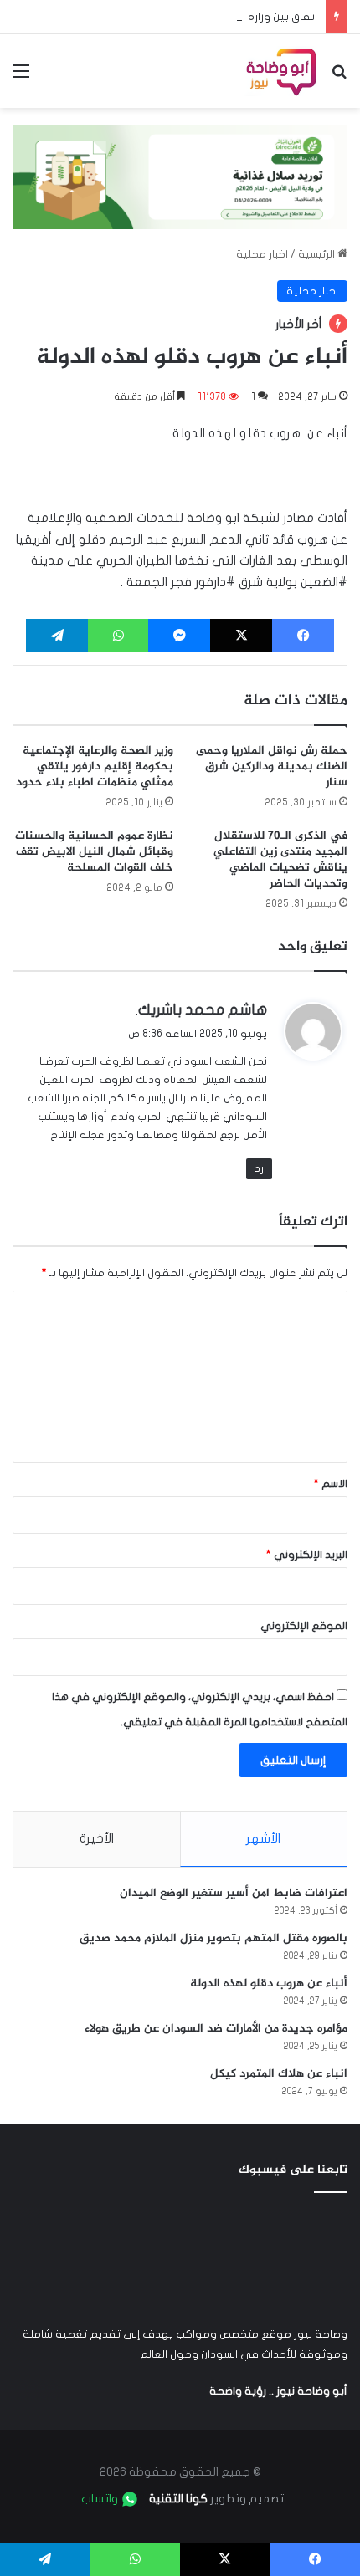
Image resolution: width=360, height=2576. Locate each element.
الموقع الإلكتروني (304, 1626)
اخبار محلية (262, 254)
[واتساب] (118, 636)
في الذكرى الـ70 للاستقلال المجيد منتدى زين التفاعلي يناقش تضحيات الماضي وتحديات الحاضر (280, 860)
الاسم (331, 1484)
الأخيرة (97, 1838)
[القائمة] (21, 77)
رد (259, 1168)
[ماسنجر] (179, 636)
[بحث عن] (339, 77)
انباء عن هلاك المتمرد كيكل (279, 2074)
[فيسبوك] (303, 636)
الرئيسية (318, 254)
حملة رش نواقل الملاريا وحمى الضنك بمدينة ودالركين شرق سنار (272, 767)
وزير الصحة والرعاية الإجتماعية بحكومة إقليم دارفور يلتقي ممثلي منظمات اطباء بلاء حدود (95, 767)
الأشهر (263, 1838)
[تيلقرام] (57, 636)
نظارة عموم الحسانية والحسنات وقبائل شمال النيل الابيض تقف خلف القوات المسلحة (94, 852)
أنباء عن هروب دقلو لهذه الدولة (269, 1983)
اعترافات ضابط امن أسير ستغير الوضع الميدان (234, 1893)
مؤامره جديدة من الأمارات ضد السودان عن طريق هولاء (216, 2029)
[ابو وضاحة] (281, 71)
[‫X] (241, 636)
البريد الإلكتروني (307, 1555)
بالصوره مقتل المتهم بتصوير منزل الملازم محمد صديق (213, 1938)
